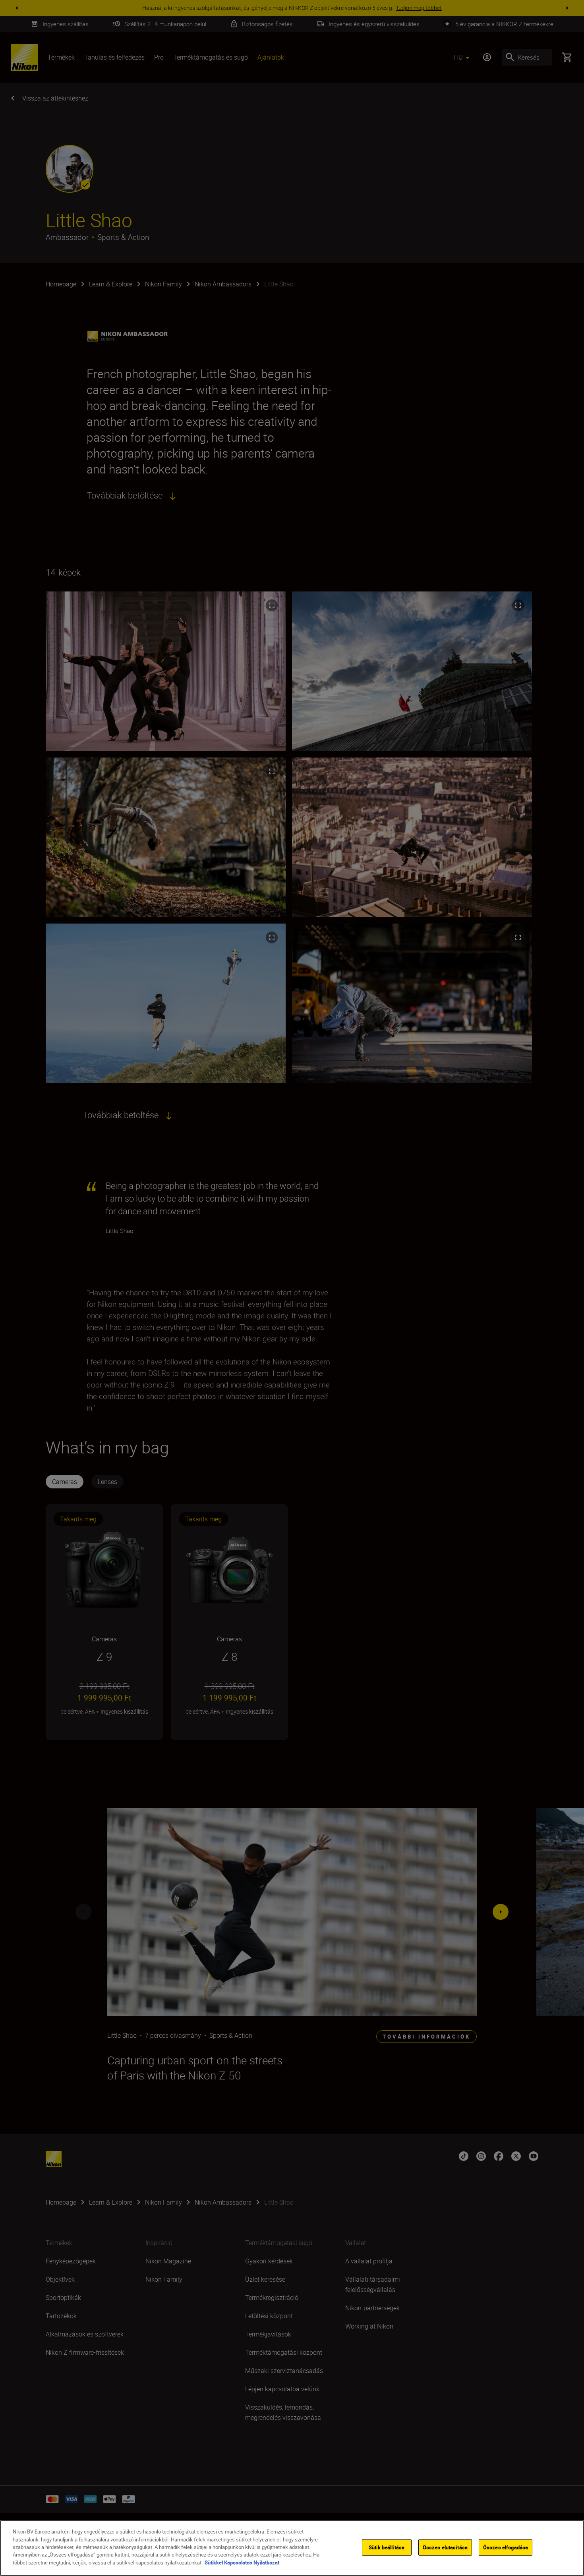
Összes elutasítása (445, 2547)
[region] (292, 2548)
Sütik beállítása (387, 2547)
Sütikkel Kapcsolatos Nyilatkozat (242, 2562)
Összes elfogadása (506, 2547)
